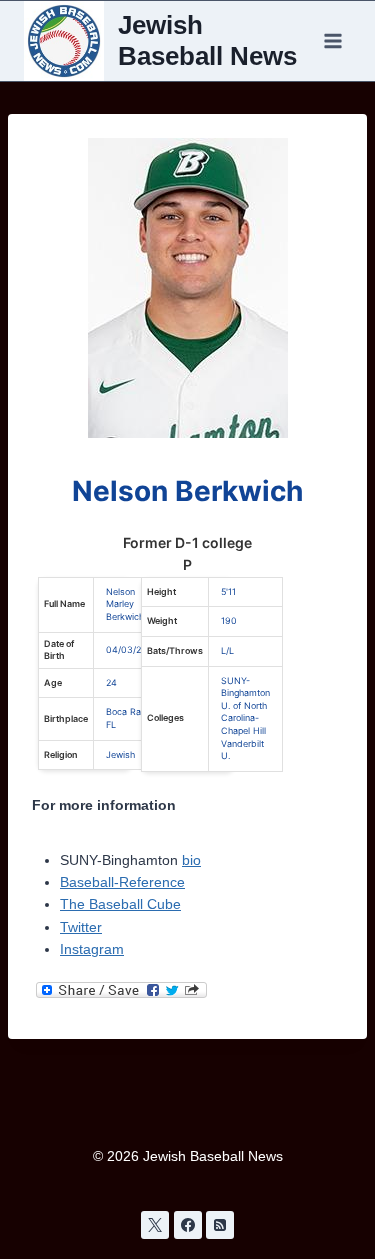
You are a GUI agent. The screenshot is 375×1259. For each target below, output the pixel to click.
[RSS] (220, 1225)
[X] (155, 1225)
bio (191, 860)
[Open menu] (332, 40)
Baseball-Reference (122, 882)
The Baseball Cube (120, 904)
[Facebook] (188, 1225)
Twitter (81, 927)
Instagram (92, 949)
